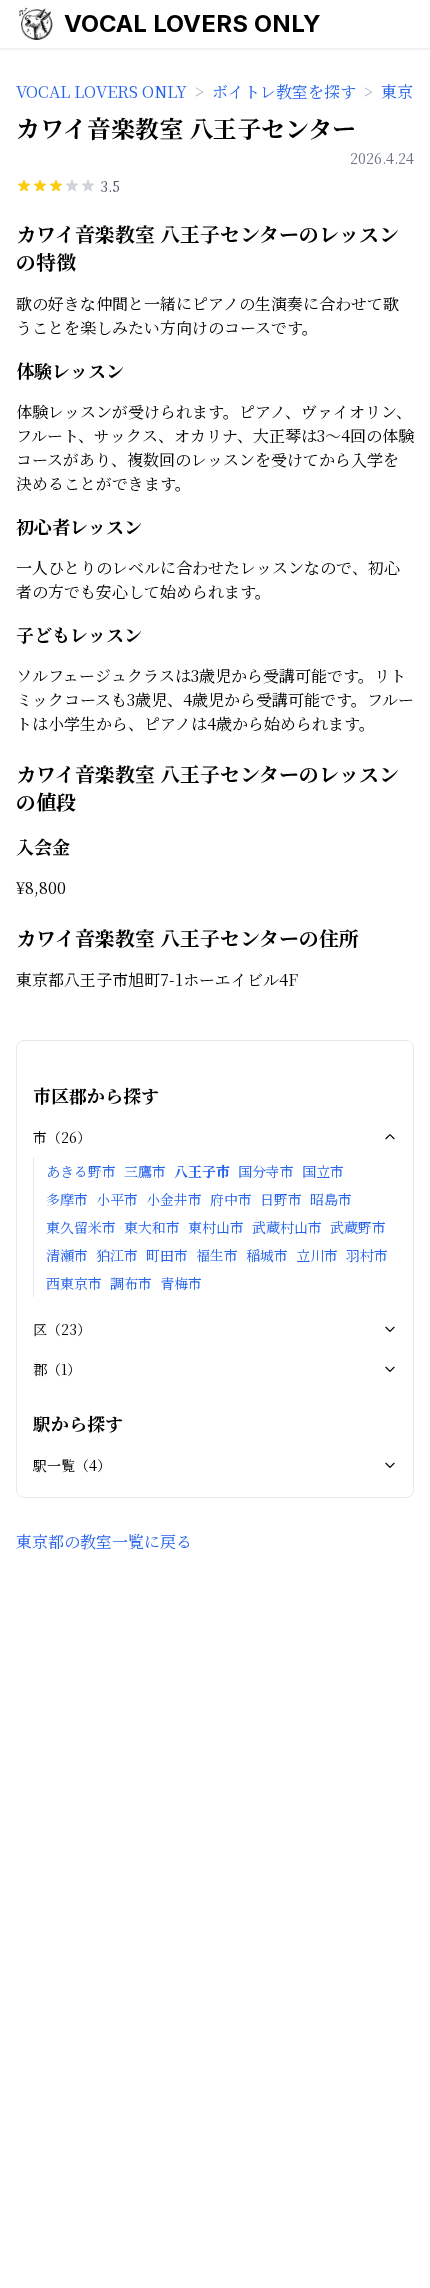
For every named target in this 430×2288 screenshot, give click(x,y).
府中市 (231, 1199)
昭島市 (331, 1199)
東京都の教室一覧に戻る (104, 1541)
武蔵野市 (358, 1227)
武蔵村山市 (287, 1227)
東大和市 (152, 1227)
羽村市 (367, 1255)
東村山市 (216, 1227)
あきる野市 (81, 1171)
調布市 (131, 1283)
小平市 (117, 1199)
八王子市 (202, 1171)
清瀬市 (67, 1255)
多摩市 (67, 1199)
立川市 (317, 1255)
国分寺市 (266, 1171)
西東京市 (74, 1283)
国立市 (323, 1171)
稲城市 (267, 1255)
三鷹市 (145, 1171)
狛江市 (117, 1255)
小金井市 (174, 1199)
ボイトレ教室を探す (284, 91)
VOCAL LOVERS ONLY (192, 23)
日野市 (281, 1199)
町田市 (167, 1255)
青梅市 (181, 1283)
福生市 (217, 1255)
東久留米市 (81, 1227)
